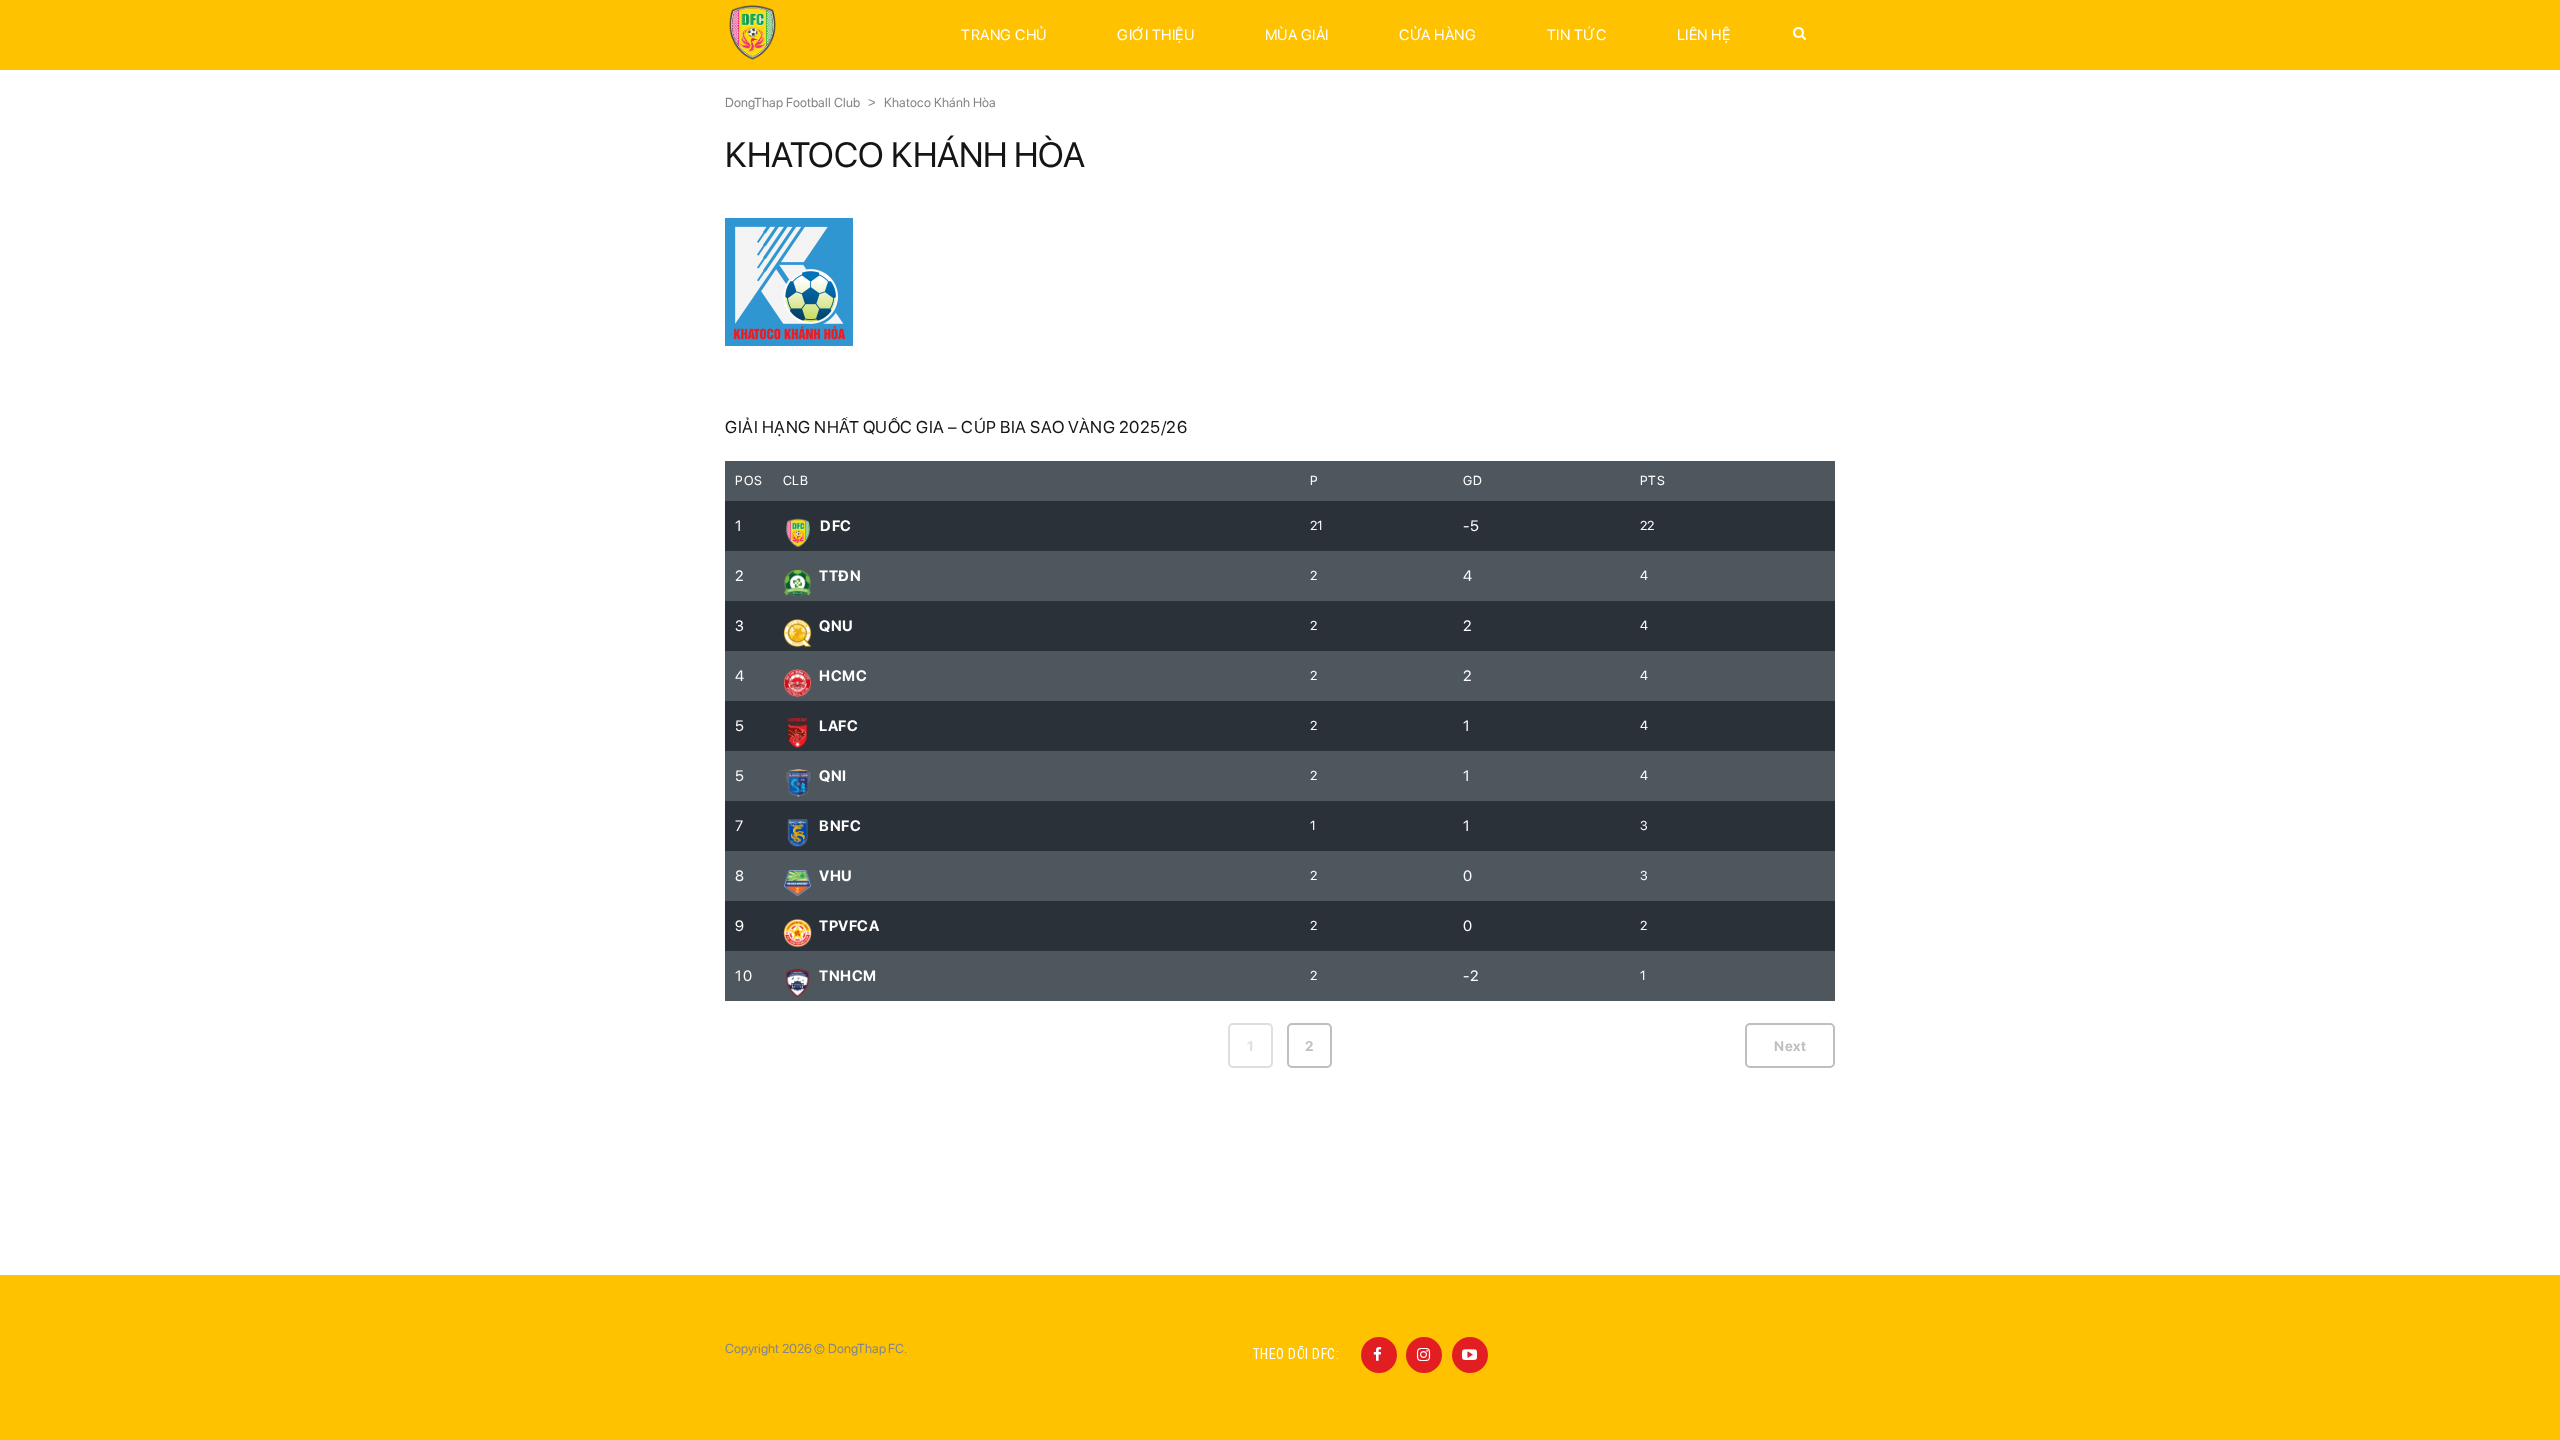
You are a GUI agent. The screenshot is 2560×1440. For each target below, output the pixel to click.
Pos (749, 480)
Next (1790, 1046)
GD (1472, 480)
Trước (770, 1046)
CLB (796, 480)
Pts (1653, 480)
